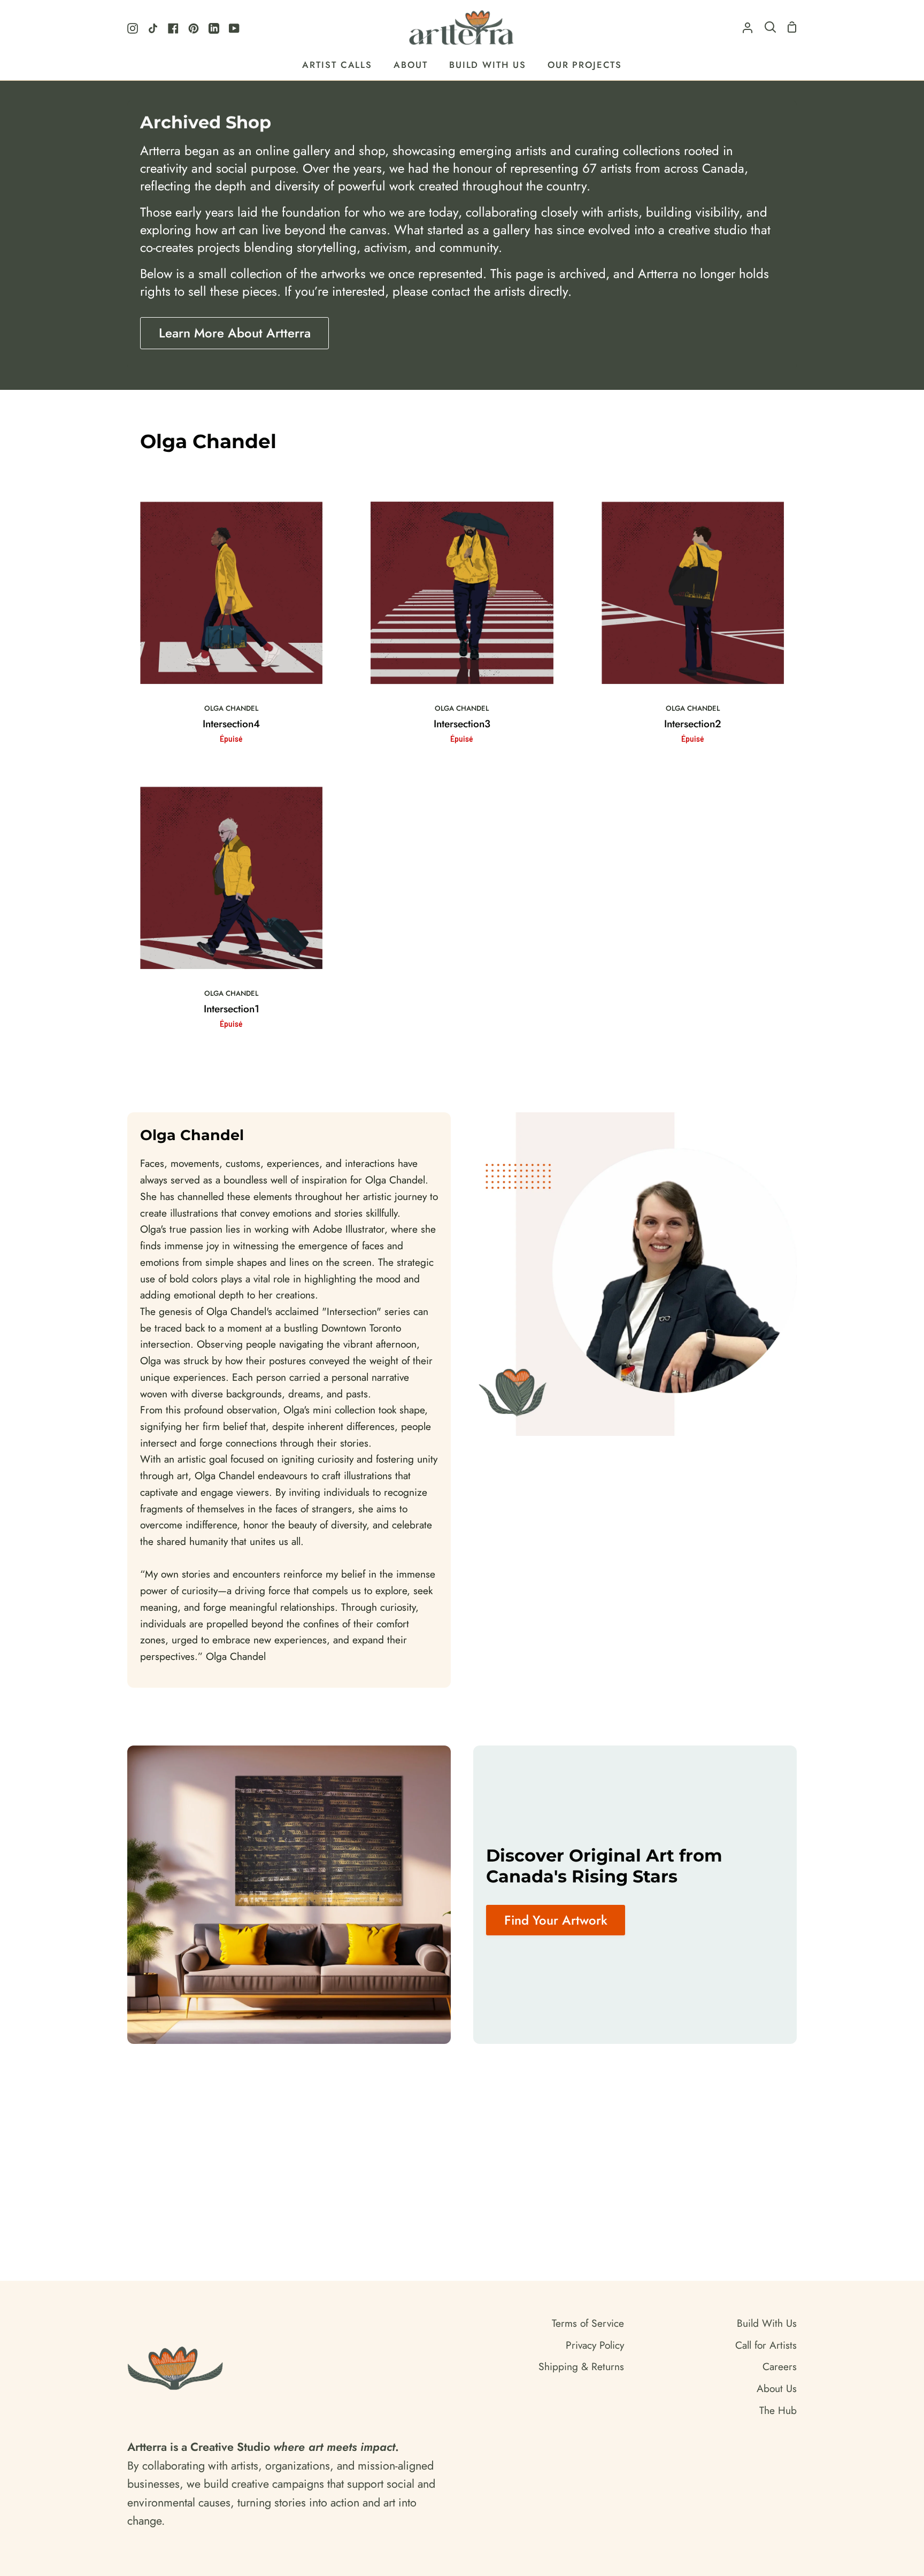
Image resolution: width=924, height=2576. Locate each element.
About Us (777, 2388)
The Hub (778, 2410)
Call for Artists (766, 2345)
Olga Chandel (231, 708)
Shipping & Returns (581, 2366)
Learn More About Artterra (235, 333)
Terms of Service (588, 2323)
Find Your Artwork (556, 1920)
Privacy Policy (595, 2345)
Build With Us (767, 2323)
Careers (780, 2366)
